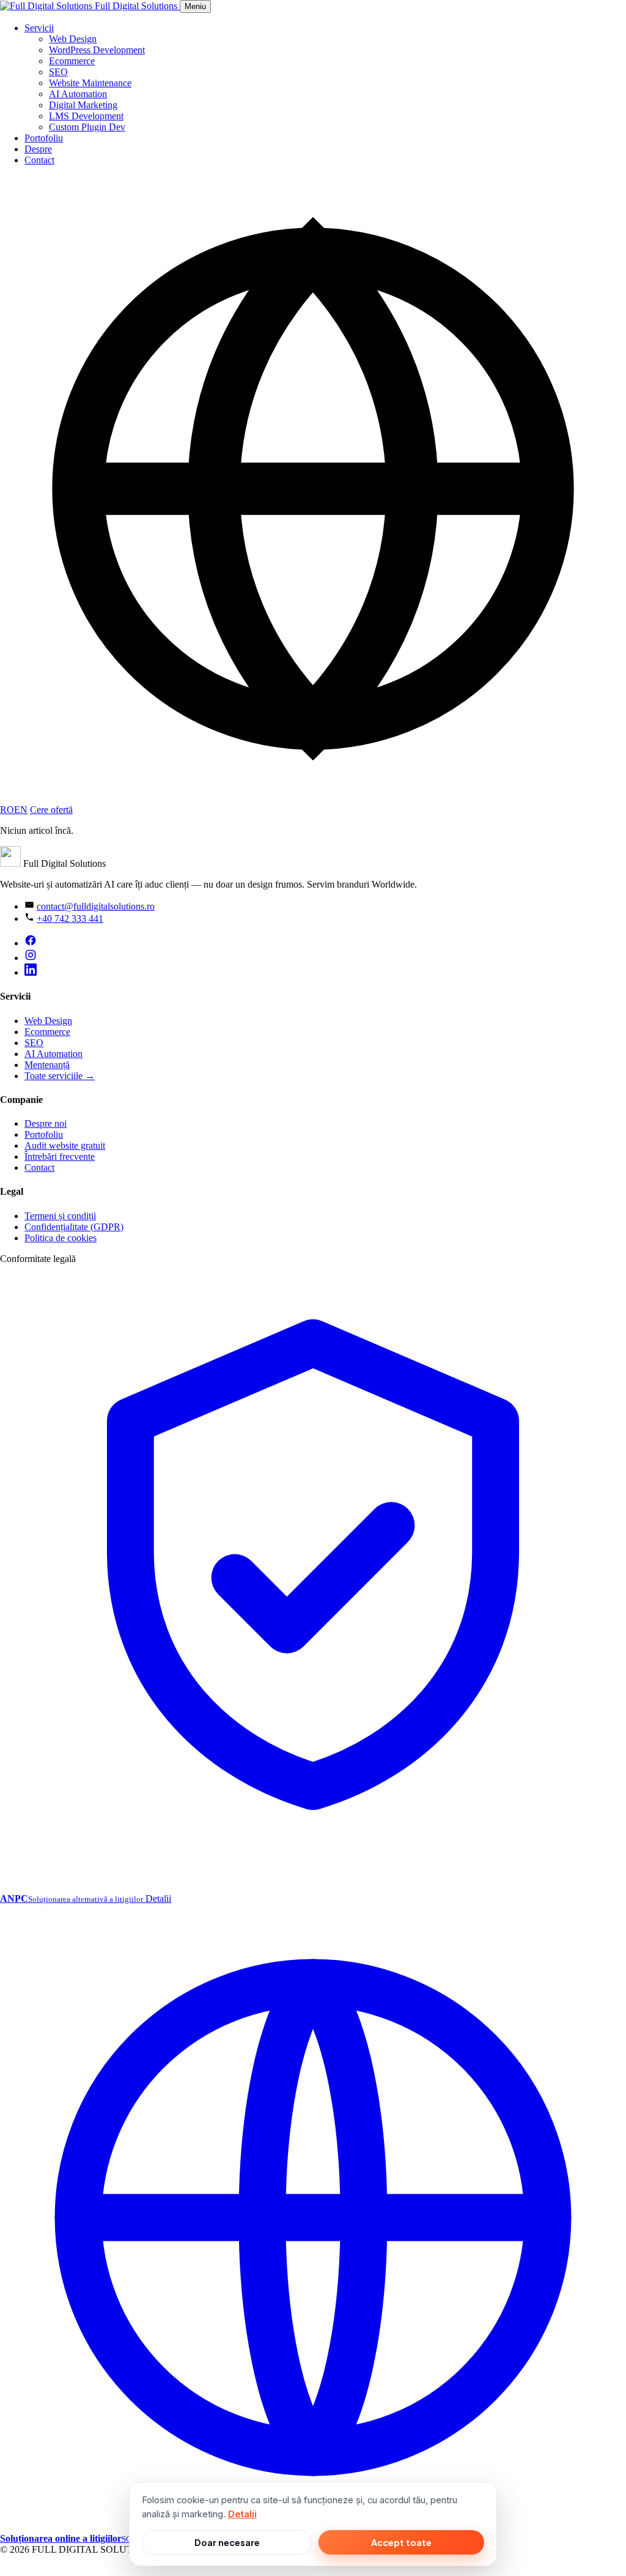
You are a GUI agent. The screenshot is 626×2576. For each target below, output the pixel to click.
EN (21, 810)
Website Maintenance (90, 83)
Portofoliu (44, 138)
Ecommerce (72, 61)
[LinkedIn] (31, 972)
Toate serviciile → (60, 1076)
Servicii (39, 28)
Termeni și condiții (60, 1216)
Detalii (242, 2514)
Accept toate (401, 2542)
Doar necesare (227, 2542)
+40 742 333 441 (70, 919)
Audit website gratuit (65, 1145)
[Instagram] (31, 958)
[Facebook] (31, 943)
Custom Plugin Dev (87, 127)
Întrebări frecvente (60, 1156)
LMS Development (86, 116)
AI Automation (78, 94)
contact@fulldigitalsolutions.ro (96, 906)
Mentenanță (47, 1065)
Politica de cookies (61, 1238)
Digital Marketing (83, 105)
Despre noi (46, 1123)
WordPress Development (97, 50)
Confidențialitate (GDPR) (74, 1227)
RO (7, 810)
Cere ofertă (51, 810)
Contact (39, 160)
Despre (38, 149)
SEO (58, 72)
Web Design (73, 39)
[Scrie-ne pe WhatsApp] (9, 2570)
